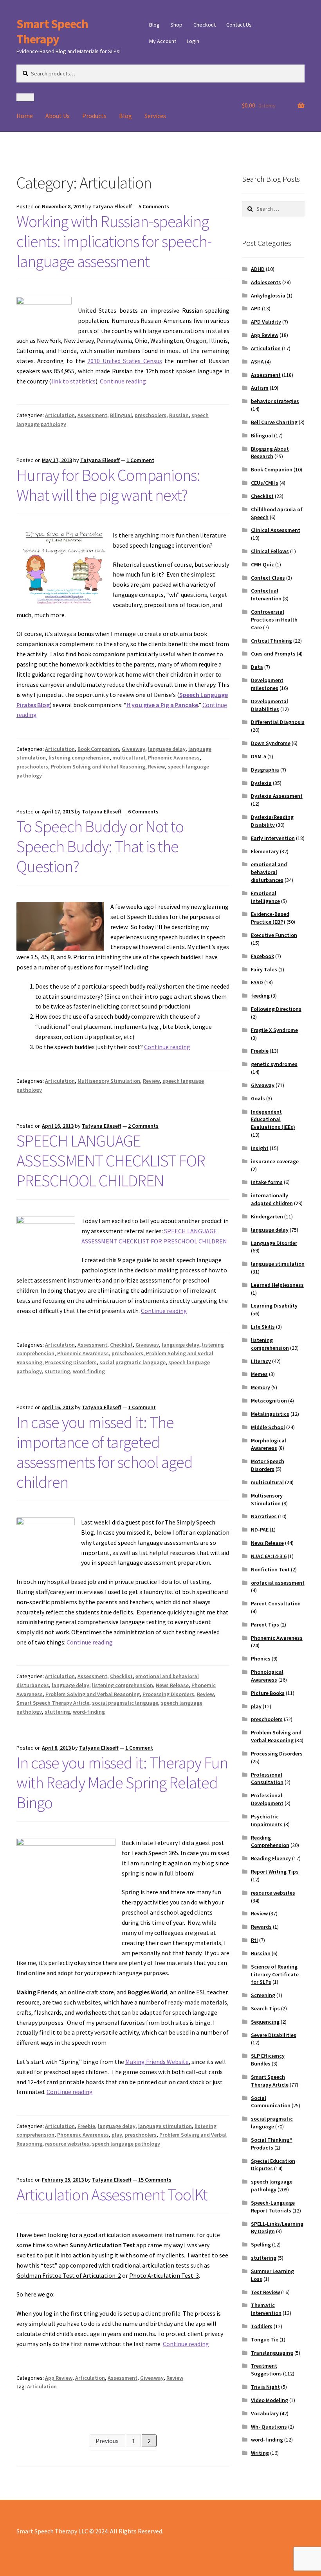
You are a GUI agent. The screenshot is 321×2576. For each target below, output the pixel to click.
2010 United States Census (125, 361)
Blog (154, 25)
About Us (58, 116)
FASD (257, 982)
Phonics (261, 1659)
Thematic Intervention (266, 2309)
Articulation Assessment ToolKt (112, 2194)
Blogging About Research (270, 453)
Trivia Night (265, 2387)
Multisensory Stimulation (109, 1081)
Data (257, 667)
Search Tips (265, 2008)
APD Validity (266, 322)
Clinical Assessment (276, 530)
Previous (107, 2441)
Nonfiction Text (270, 1569)
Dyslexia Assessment (277, 796)
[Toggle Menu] (25, 97)
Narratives (264, 1516)
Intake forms (267, 1182)
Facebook (262, 956)
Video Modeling (270, 2400)
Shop (176, 25)
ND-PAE (260, 1530)
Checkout (205, 25)
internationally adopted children (272, 1199)
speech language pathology (126, 2144)
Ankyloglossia (268, 296)
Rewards (261, 1927)
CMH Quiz (262, 564)
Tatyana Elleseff (112, 206)
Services (155, 116)
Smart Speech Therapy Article (53, 1703)
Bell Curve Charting (274, 422)
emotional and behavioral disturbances (269, 872)
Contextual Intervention (266, 595)
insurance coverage (275, 1161)
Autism (260, 388)
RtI (254, 1940)
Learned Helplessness (277, 1285)
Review (156, 767)
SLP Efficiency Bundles (268, 2060)
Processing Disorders (71, 1362)
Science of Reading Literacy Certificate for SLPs (275, 1974)
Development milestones (267, 684)
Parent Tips (265, 1625)
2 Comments (143, 1126)
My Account (163, 41)
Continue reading (123, 381)
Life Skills (263, 1327)
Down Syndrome (271, 743)
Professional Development (267, 1799)
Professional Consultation (267, 1779)
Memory (261, 1387)
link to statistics (73, 381)
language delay (167, 749)
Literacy (261, 1361)
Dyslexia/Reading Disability (272, 821)
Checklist (121, 1345)
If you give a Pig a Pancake (162, 705)
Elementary (265, 851)
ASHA (257, 362)
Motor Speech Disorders (268, 1465)
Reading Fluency (271, 1858)
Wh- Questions (269, 2427)
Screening (263, 1995)
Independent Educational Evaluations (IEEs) (273, 1120)
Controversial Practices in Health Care (274, 620)
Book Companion (98, 749)
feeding (260, 996)
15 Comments (155, 2180)
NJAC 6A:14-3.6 (269, 1556)
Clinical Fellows (270, 551)
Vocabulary (265, 2413)
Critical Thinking (271, 641)
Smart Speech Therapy (52, 31)
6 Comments (143, 811)
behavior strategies (275, 401)
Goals (258, 1098)
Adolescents (266, 282)
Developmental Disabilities (270, 705)
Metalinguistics (270, 1414)
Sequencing (265, 2022)
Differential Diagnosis (278, 722)
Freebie (86, 2126)
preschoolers (151, 415)
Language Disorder (274, 1243)
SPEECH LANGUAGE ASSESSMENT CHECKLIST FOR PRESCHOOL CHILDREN (111, 1161)
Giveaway (133, 749)
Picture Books (268, 1693)
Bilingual (121, 415)
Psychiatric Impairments (267, 1820)
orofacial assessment (278, 1583)
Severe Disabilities (274, 2035)
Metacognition (269, 1401)
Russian (179, 415)
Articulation (60, 415)
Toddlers (262, 2326)
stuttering (57, 1371)
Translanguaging (272, 2353)
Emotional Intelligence (265, 897)
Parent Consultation (276, 1603)
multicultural (129, 758)
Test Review (265, 2292)
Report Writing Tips (275, 1872)
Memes (259, 1374)
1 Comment (140, 460)
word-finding (89, 1371)
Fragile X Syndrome (274, 1030)
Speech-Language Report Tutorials (273, 2207)
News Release (172, 1685)
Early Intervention (273, 838)
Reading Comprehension (270, 1842)
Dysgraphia (265, 770)
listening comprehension (79, 758)
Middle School (268, 1427)
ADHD (258, 269)
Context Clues (268, 578)
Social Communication (271, 2102)
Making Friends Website (157, 2062)
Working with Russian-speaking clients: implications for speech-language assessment (114, 241)
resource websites (67, 2144)
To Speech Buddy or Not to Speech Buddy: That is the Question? (100, 846)
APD (256, 308)
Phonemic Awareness (174, 758)
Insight (260, 1148)
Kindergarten (267, 1216)
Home (25, 116)
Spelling (261, 2245)
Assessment (92, 415)
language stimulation (165, 2126)
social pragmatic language (133, 1362)
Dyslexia (261, 783)
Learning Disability (274, 1306)
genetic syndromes (274, 1064)
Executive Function (274, 935)
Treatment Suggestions (266, 2370)
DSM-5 (259, 756)
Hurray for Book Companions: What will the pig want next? (108, 485)
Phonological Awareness (267, 1676)
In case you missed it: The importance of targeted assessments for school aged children (105, 1452)
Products (94, 116)
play (117, 2135)
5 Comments (154, 206)
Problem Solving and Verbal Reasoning (98, 767)
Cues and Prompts (273, 654)
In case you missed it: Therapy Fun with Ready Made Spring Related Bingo (122, 1782)
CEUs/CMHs (265, 483)
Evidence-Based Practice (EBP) (270, 918)
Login (193, 41)
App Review (59, 2378)
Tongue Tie (265, 2340)
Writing (260, 2453)
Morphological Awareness (269, 1444)
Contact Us (239, 25)
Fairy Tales (264, 969)
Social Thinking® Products (272, 2144)
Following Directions (276, 1009)
